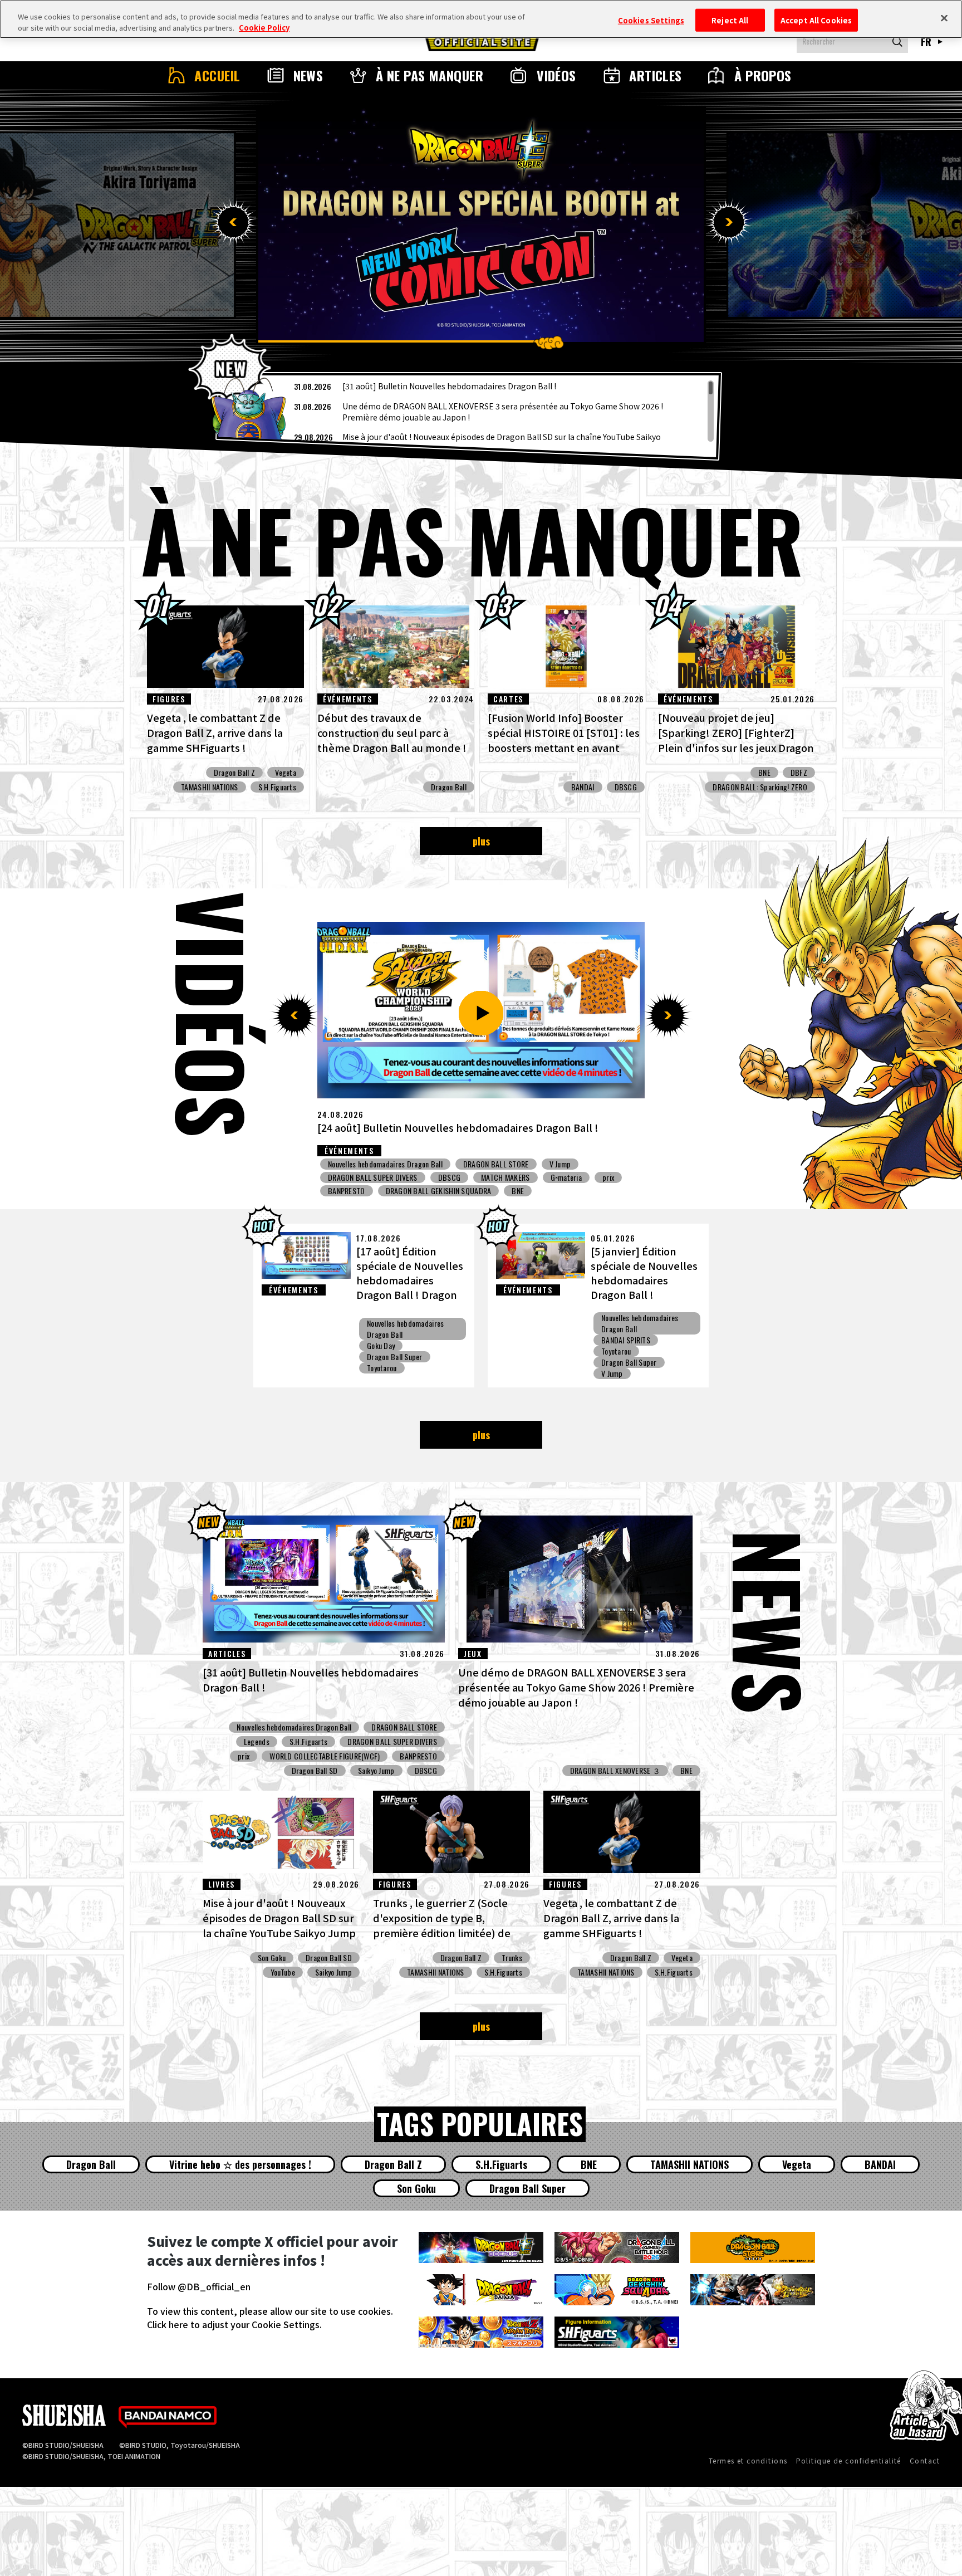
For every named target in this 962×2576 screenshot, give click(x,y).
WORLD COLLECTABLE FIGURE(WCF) (325, 1756)
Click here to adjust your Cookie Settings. (234, 2324)
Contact (925, 2460)
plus (481, 841)
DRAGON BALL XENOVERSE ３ (615, 1771)
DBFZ (799, 773)
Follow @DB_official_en (199, 2286)
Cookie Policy (264, 28)
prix (557, 1177)
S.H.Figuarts (277, 787)
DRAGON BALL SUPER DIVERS (565, 1164)
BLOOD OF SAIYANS (357, 1191)
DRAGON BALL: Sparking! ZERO (760, 787)
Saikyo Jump (482, 1164)
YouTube (283, 1972)
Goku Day (381, 1346)
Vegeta (286, 773)
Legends (257, 1742)
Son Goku (272, 1958)
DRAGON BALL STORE (404, 1727)
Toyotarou (382, 1368)
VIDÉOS (556, 75)
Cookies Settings (651, 20)
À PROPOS (763, 75)
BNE (764, 773)
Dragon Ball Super (395, 1357)
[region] (469, 411)
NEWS (308, 75)
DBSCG (626, 787)
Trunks (512, 1958)
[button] (233, 222)
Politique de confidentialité (849, 2460)
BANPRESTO (426, 1191)
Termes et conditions (748, 2460)
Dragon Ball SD (315, 1771)
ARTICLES (656, 75)
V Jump (612, 1373)
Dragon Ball (449, 787)
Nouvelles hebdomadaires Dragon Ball (385, 1164)
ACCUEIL (217, 75)
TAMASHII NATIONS (209, 787)
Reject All (730, 20)
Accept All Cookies (816, 20)
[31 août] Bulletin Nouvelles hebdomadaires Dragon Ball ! (449, 386)
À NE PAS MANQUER (430, 75)
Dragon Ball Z (235, 773)
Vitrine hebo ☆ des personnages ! (240, 2164)
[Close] (944, 18)
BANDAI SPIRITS (490, 1191)
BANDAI (583, 787)
